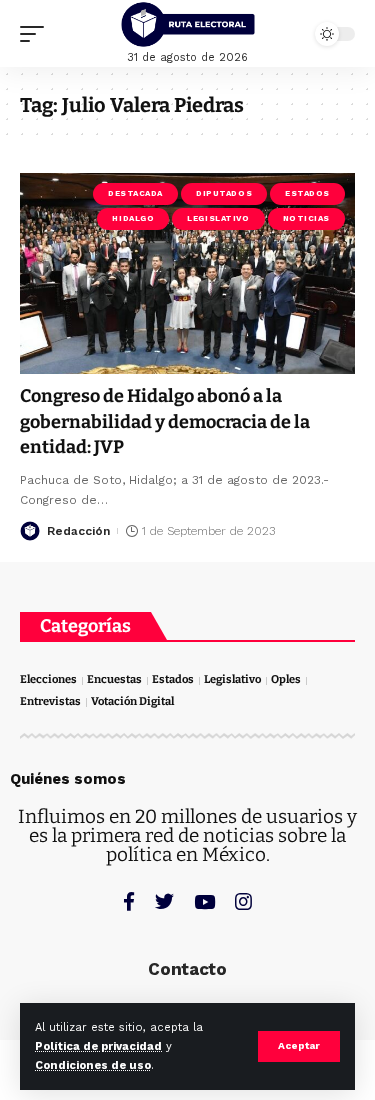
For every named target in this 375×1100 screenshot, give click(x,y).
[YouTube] (204, 901)
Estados (307, 193)
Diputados (224, 193)
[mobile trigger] (37, 34)
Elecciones (48, 679)
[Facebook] (129, 901)
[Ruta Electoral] (188, 24)
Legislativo (218, 218)
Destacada (135, 193)
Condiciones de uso (93, 1065)
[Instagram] (243, 901)
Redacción (78, 531)
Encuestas (114, 679)
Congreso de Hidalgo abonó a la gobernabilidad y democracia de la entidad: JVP (165, 421)
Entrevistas (50, 701)
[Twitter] (164, 901)
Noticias (306, 218)
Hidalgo (133, 218)
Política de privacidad (98, 1046)
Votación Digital (132, 701)
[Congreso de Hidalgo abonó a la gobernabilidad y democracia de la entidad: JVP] (187, 273)
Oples (286, 679)
